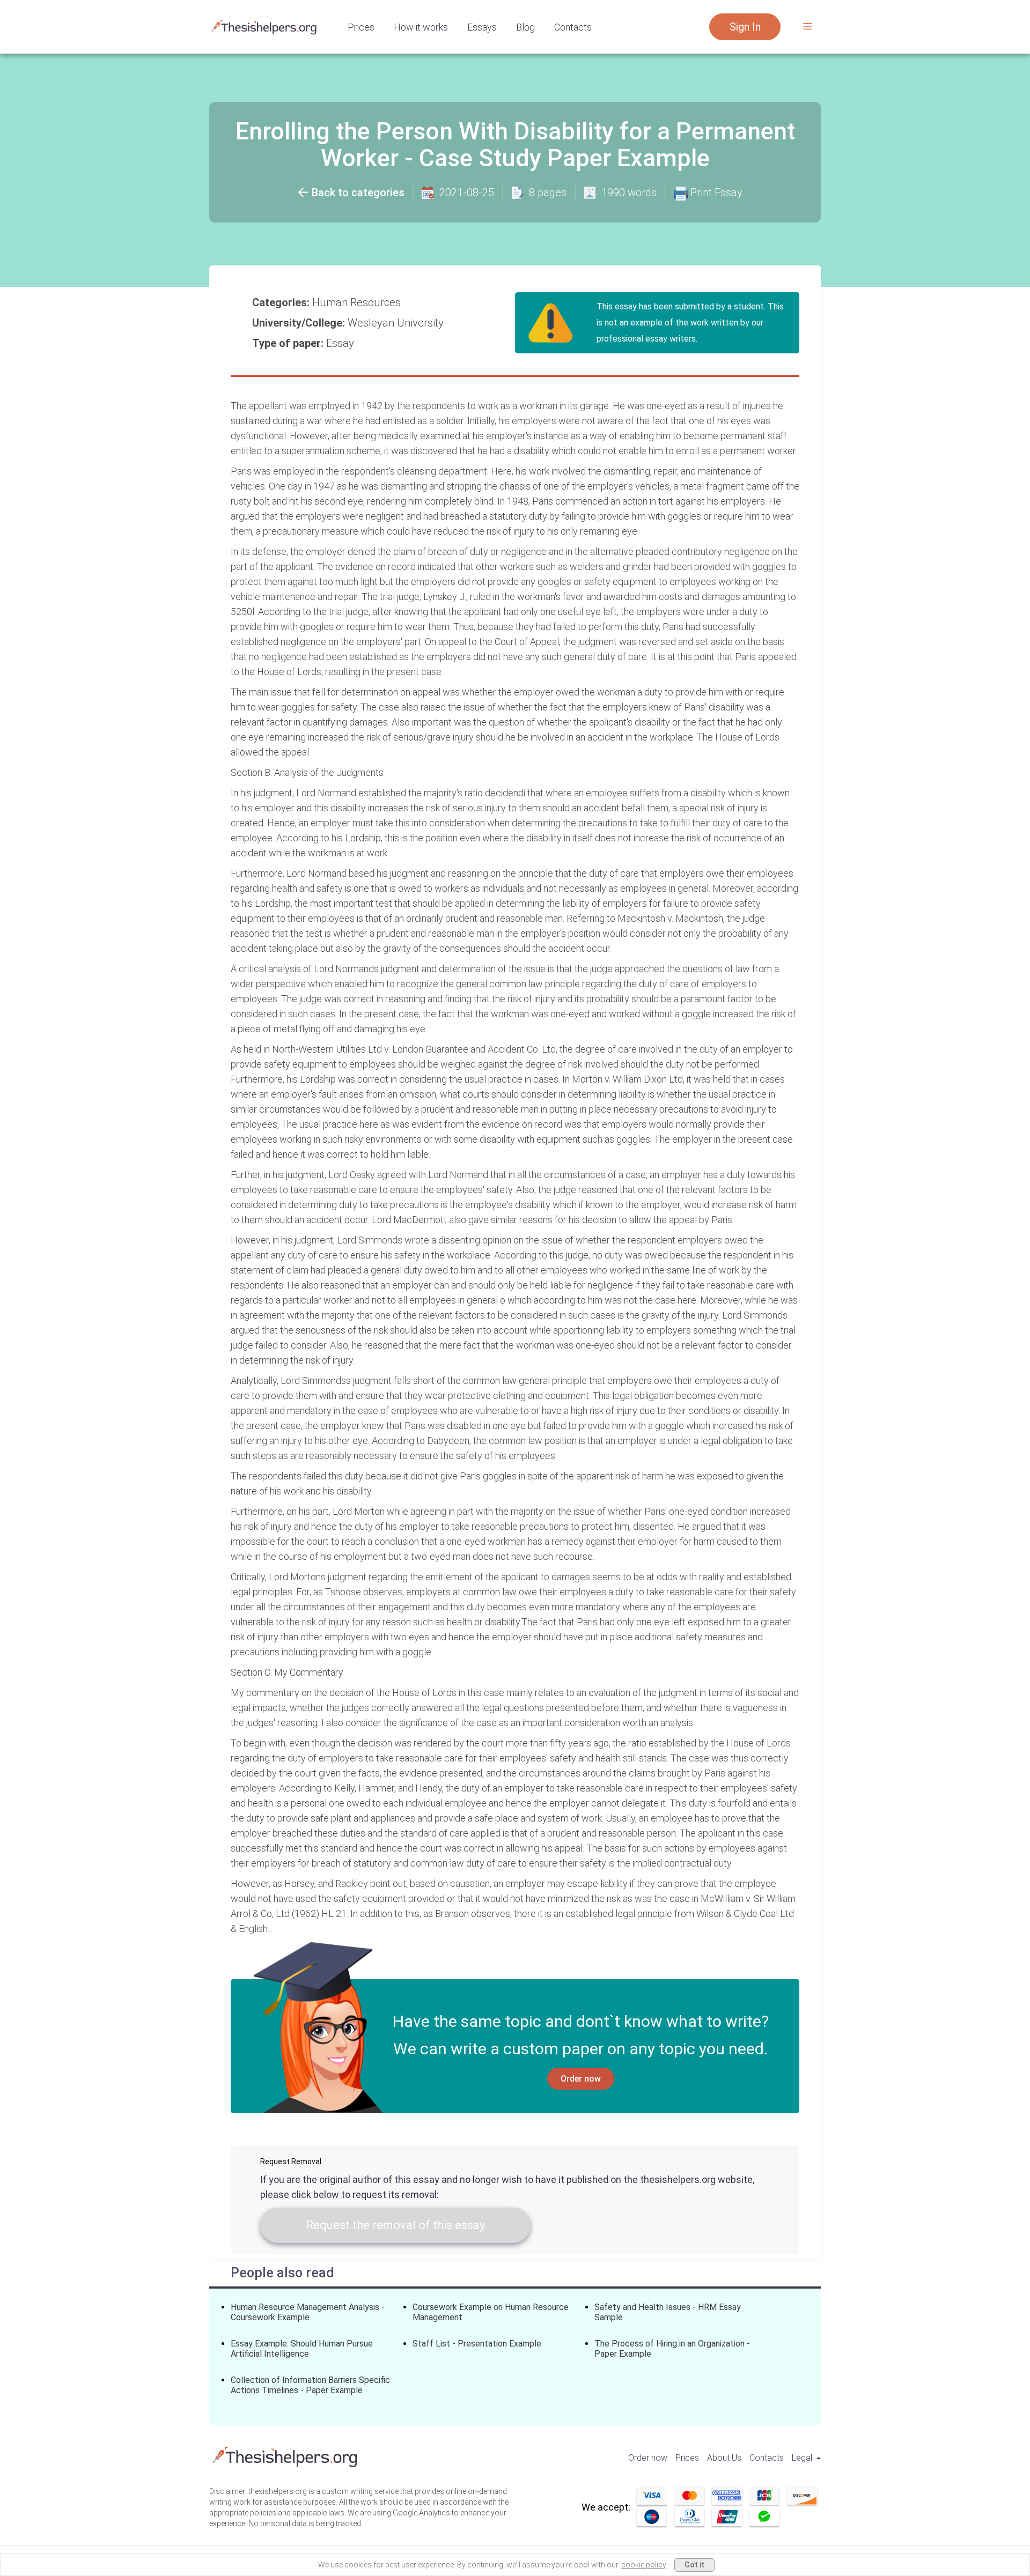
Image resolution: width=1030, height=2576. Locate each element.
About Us (724, 2458)
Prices (361, 27)
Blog (525, 27)
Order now (581, 2079)
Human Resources (358, 302)
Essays (482, 27)
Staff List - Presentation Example (477, 2344)
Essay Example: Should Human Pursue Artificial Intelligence (302, 2349)
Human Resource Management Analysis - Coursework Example (308, 2312)
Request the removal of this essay (395, 2225)
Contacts (573, 27)
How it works (421, 27)
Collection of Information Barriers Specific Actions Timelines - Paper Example (310, 2385)
